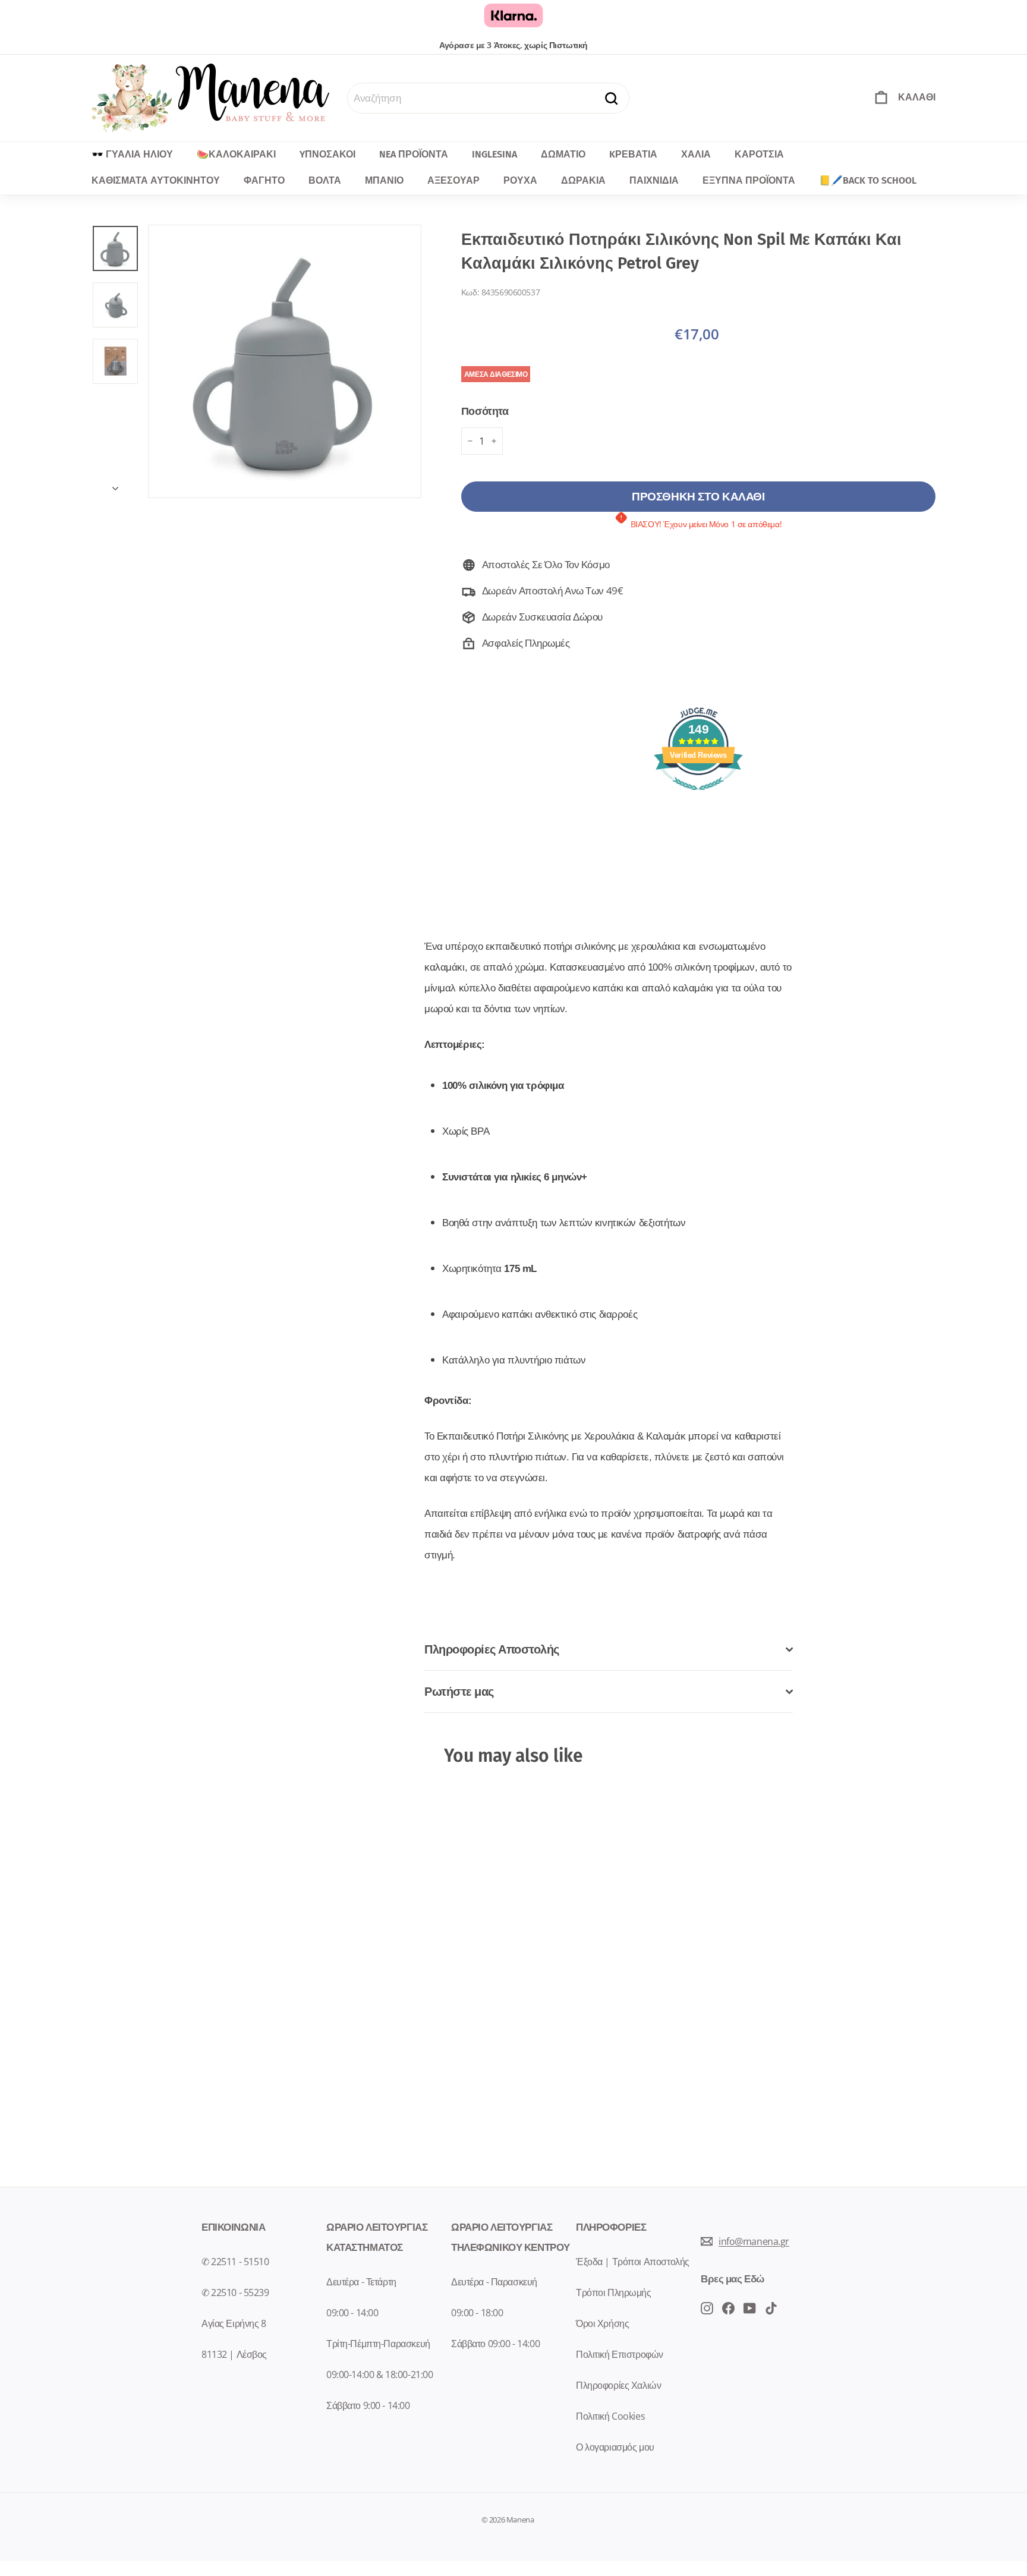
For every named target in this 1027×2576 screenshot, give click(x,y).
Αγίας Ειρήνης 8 (234, 2323)
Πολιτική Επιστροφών (620, 2354)
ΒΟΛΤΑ (325, 180)
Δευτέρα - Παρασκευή (494, 2282)
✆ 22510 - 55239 (235, 2292)
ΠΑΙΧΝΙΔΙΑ (654, 180)
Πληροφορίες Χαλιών (618, 2385)
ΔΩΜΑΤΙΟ (563, 154)
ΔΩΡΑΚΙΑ (583, 180)
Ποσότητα (485, 411)
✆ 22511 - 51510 (235, 2262)
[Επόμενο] (115, 484)
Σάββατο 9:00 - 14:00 (368, 2405)
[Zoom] (285, 361)
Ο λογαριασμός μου (615, 2447)
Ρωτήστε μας (459, 1691)
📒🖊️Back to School (868, 180)
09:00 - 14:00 (352, 2313)
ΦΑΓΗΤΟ (264, 180)
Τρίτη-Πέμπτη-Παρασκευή (378, 2344)
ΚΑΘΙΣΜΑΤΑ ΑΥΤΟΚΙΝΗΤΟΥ (156, 180)
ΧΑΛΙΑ (696, 154)
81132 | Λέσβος (234, 2354)
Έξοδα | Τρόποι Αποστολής (633, 2262)
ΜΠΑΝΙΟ (384, 180)
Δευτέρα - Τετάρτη (361, 2282)
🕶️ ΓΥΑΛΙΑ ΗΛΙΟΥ (132, 154)
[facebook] (707, 2307)
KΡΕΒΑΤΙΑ (633, 154)
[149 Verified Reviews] (698, 796)
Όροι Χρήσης (602, 2323)
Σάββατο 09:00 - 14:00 (495, 2344)
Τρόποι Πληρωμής (614, 2292)
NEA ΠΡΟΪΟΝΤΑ (414, 154)
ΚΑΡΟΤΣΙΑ (759, 154)
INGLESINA (494, 154)
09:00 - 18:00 (477, 2313)
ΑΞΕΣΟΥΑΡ (453, 180)
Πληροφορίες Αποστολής (492, 1649)
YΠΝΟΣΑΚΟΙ (327, 154)
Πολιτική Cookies (610, 2416)
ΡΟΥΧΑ (520, 180)
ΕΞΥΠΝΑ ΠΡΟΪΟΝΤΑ (749, 180)
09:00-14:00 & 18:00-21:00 (379, 2375)
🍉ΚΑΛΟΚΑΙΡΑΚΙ (236, 154)
